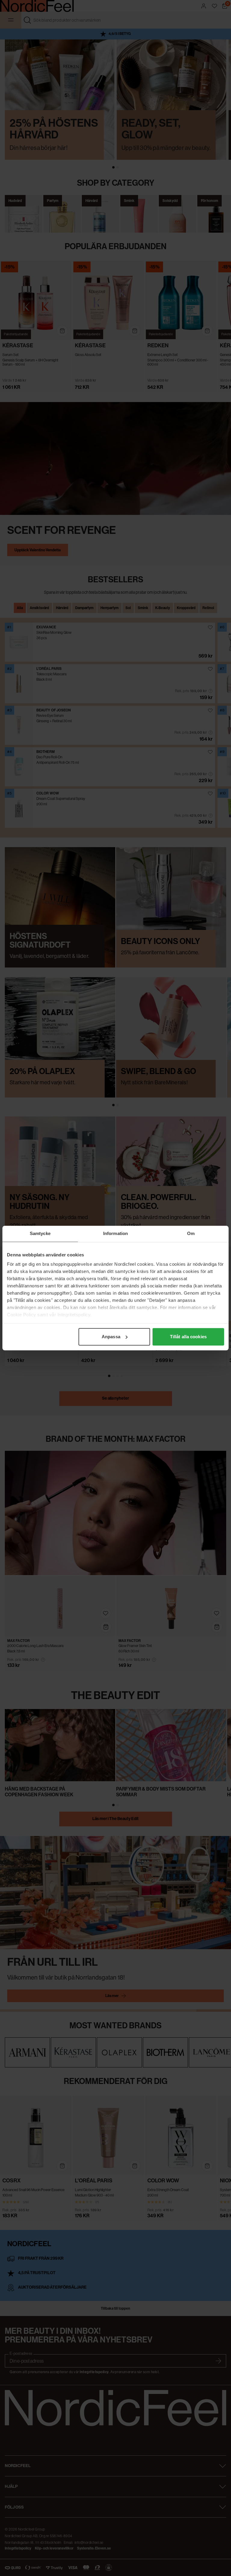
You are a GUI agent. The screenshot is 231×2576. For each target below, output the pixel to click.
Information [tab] (115, 1233)
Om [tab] (191, 1233)
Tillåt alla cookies (188, 1337)
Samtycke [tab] (40, 1233)
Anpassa (111, 1337)
